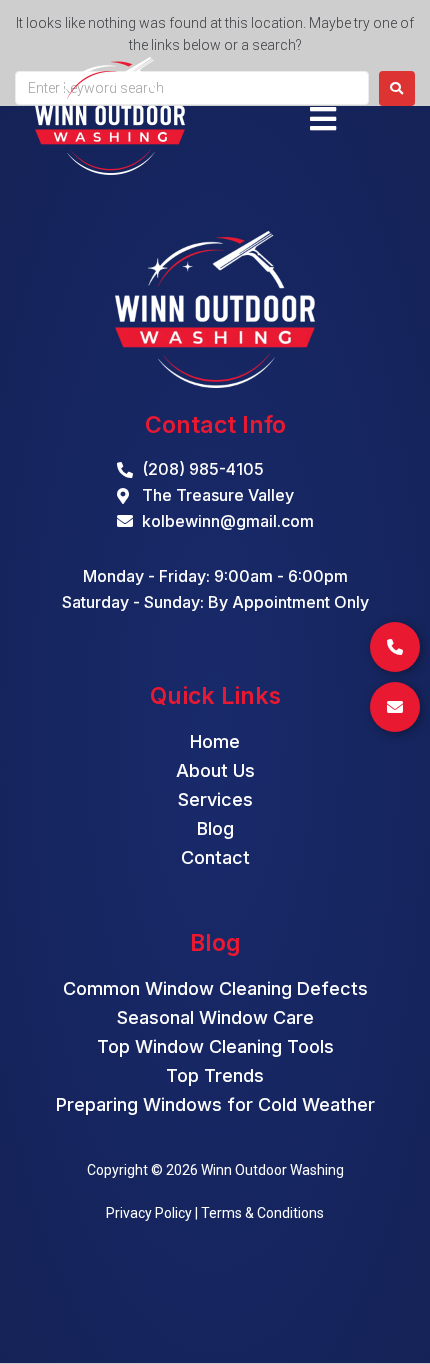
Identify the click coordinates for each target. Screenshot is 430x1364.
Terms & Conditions (262, 1213)
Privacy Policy (149, 1213)
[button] (323, 119)
